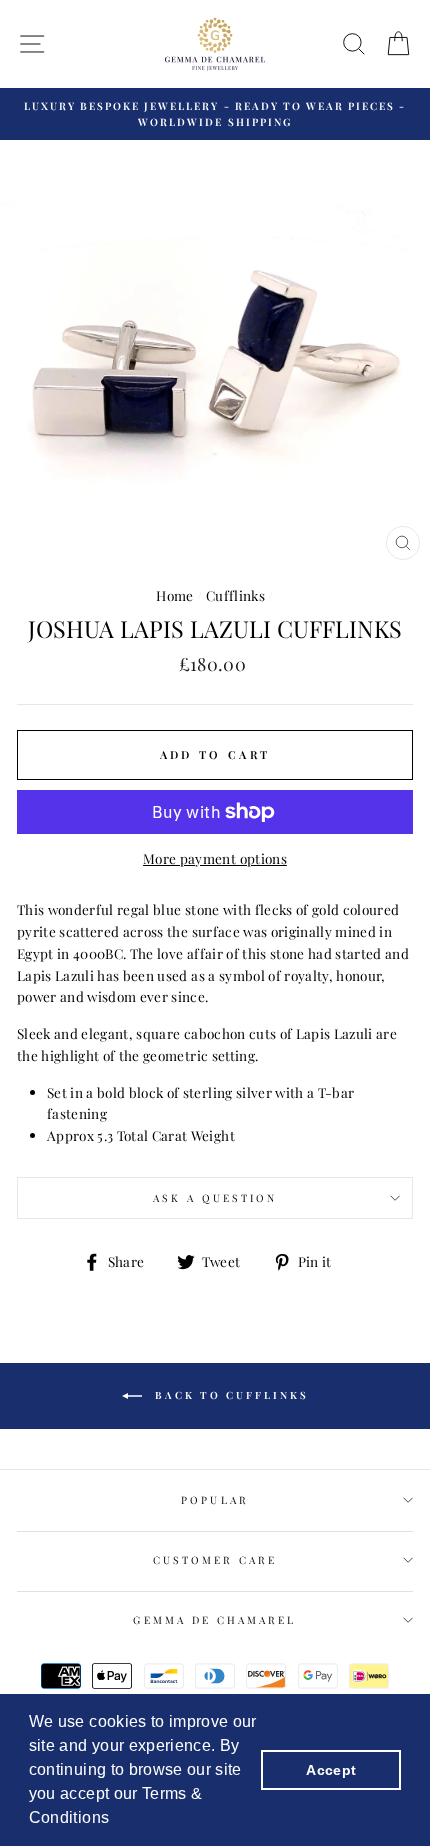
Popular (214, 1500)
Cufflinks (235, 595)
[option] (215, 114)
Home (174, 595)
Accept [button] (331, 1770)
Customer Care (215, 1560)
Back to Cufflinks (229, 1394)
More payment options (215, 858)
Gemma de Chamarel (214, 1620)
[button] (117, 1820)
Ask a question (215, 1198)
